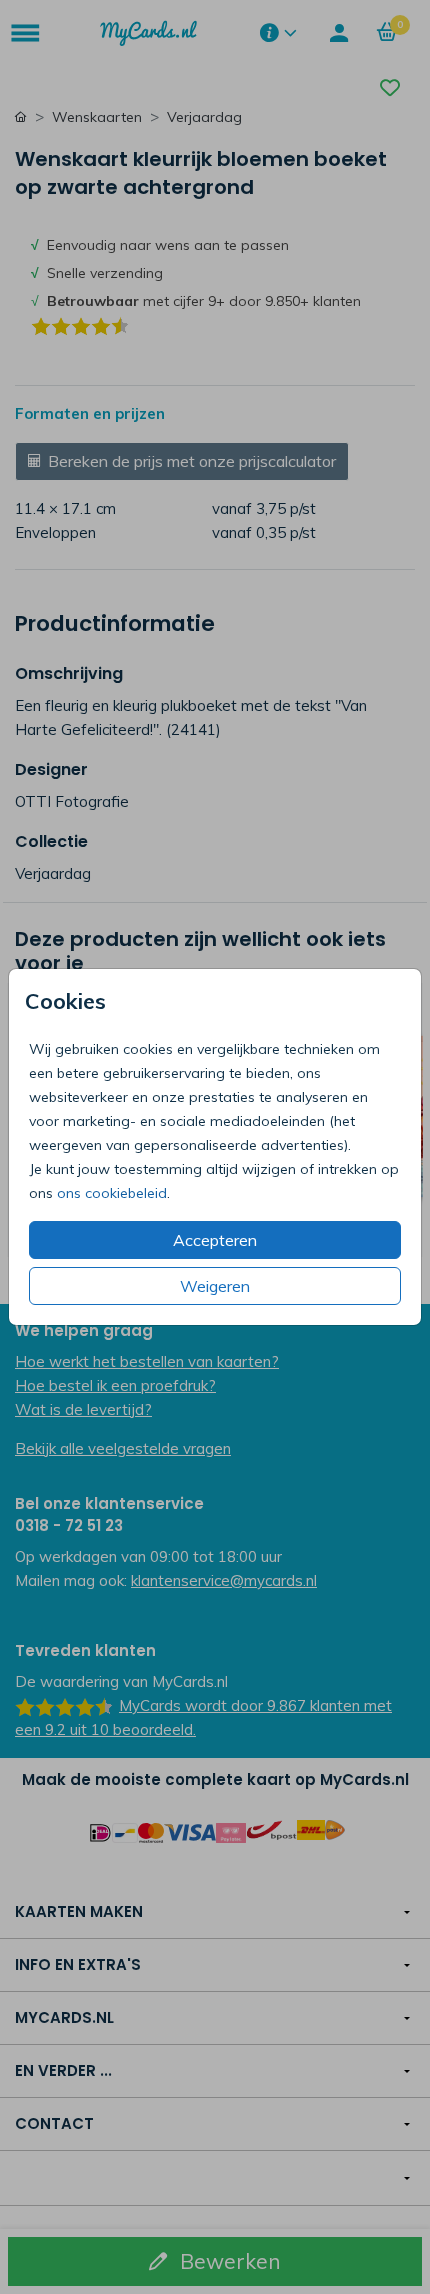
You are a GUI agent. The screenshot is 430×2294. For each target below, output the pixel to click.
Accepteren (215, 1240)
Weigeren (215, 1286)
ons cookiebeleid (112, 1193)
